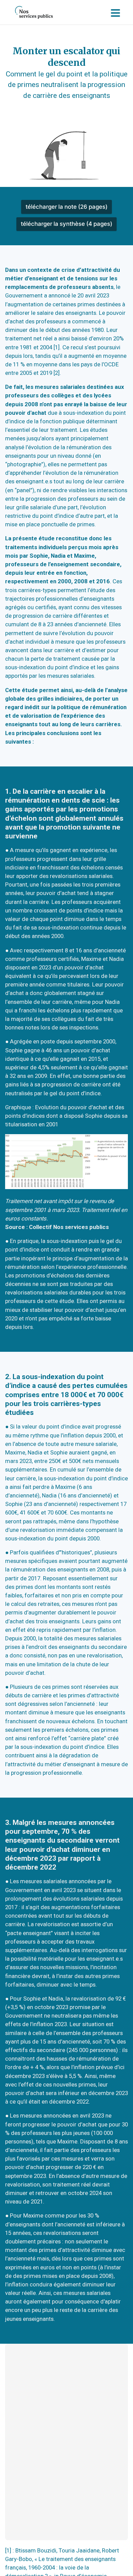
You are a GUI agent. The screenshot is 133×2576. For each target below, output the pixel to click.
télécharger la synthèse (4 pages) (66, 224)
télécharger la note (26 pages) (66, 207)
